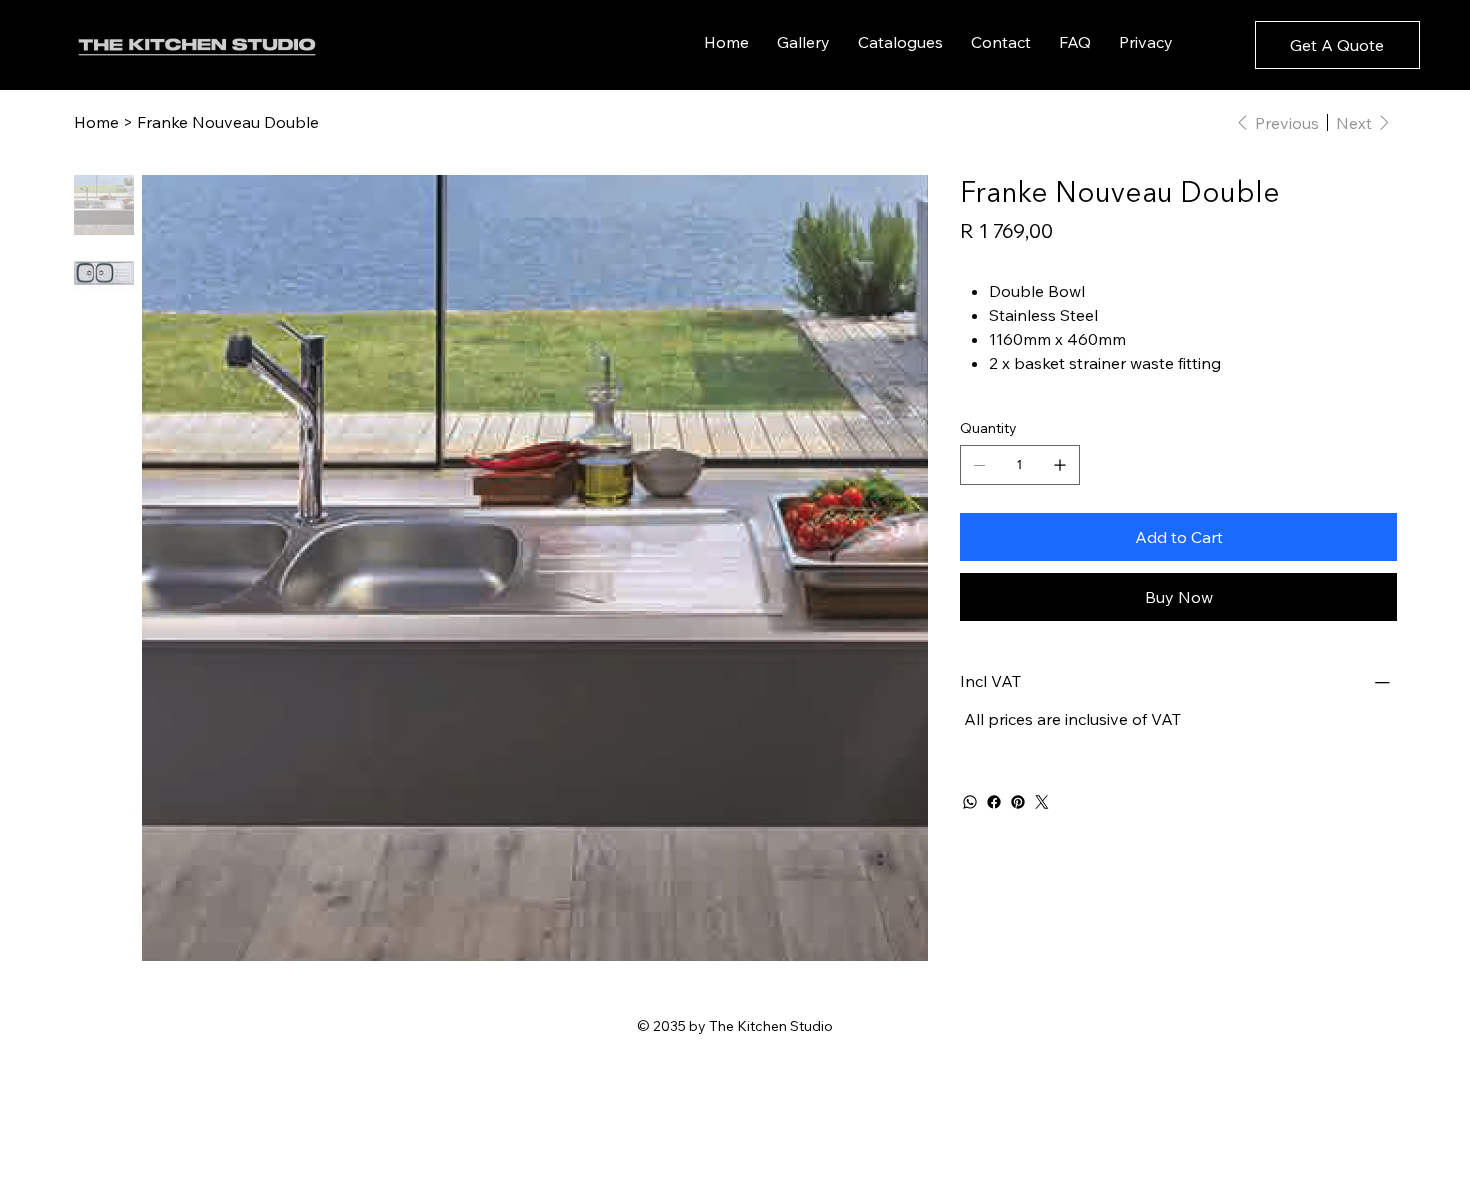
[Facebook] (994, 802)
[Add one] (1060, 465)
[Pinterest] (1018, 802)
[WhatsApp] (970, 802)
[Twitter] (1042, 802)
